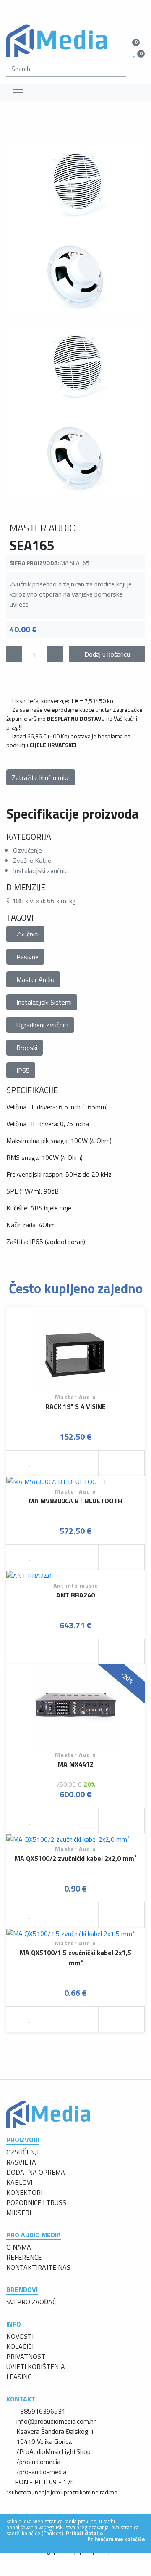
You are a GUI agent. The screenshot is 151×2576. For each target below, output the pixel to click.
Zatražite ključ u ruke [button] (41, 777)
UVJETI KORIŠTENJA (36, 2366)
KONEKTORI (24, 2192)
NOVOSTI (20, 2336)
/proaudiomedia (38, 2462)
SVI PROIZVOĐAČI (32, 2302)
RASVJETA (21, 2162)
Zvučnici (27, 934)
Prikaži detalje (84, 2533)
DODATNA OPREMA (36, 2172)
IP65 (23, 1070)
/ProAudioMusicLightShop (53, 2451)
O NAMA (19, 2247)
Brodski (27, 1048)
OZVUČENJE (23, 2152)
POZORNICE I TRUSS (36, 2202)
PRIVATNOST (26, 2356)
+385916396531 (41, 2411)
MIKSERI (19, 2213)
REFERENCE (24, 2257)
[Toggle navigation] (18, 93)
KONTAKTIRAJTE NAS (38, 2267)
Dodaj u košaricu (107, 654)
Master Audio (35, 979)
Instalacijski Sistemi (44, 1002)
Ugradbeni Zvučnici (42, 1025)
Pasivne (27, 957)
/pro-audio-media (41, 2472)
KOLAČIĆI (20, 2346)
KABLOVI (19, 2182)
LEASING (19, 2377)
